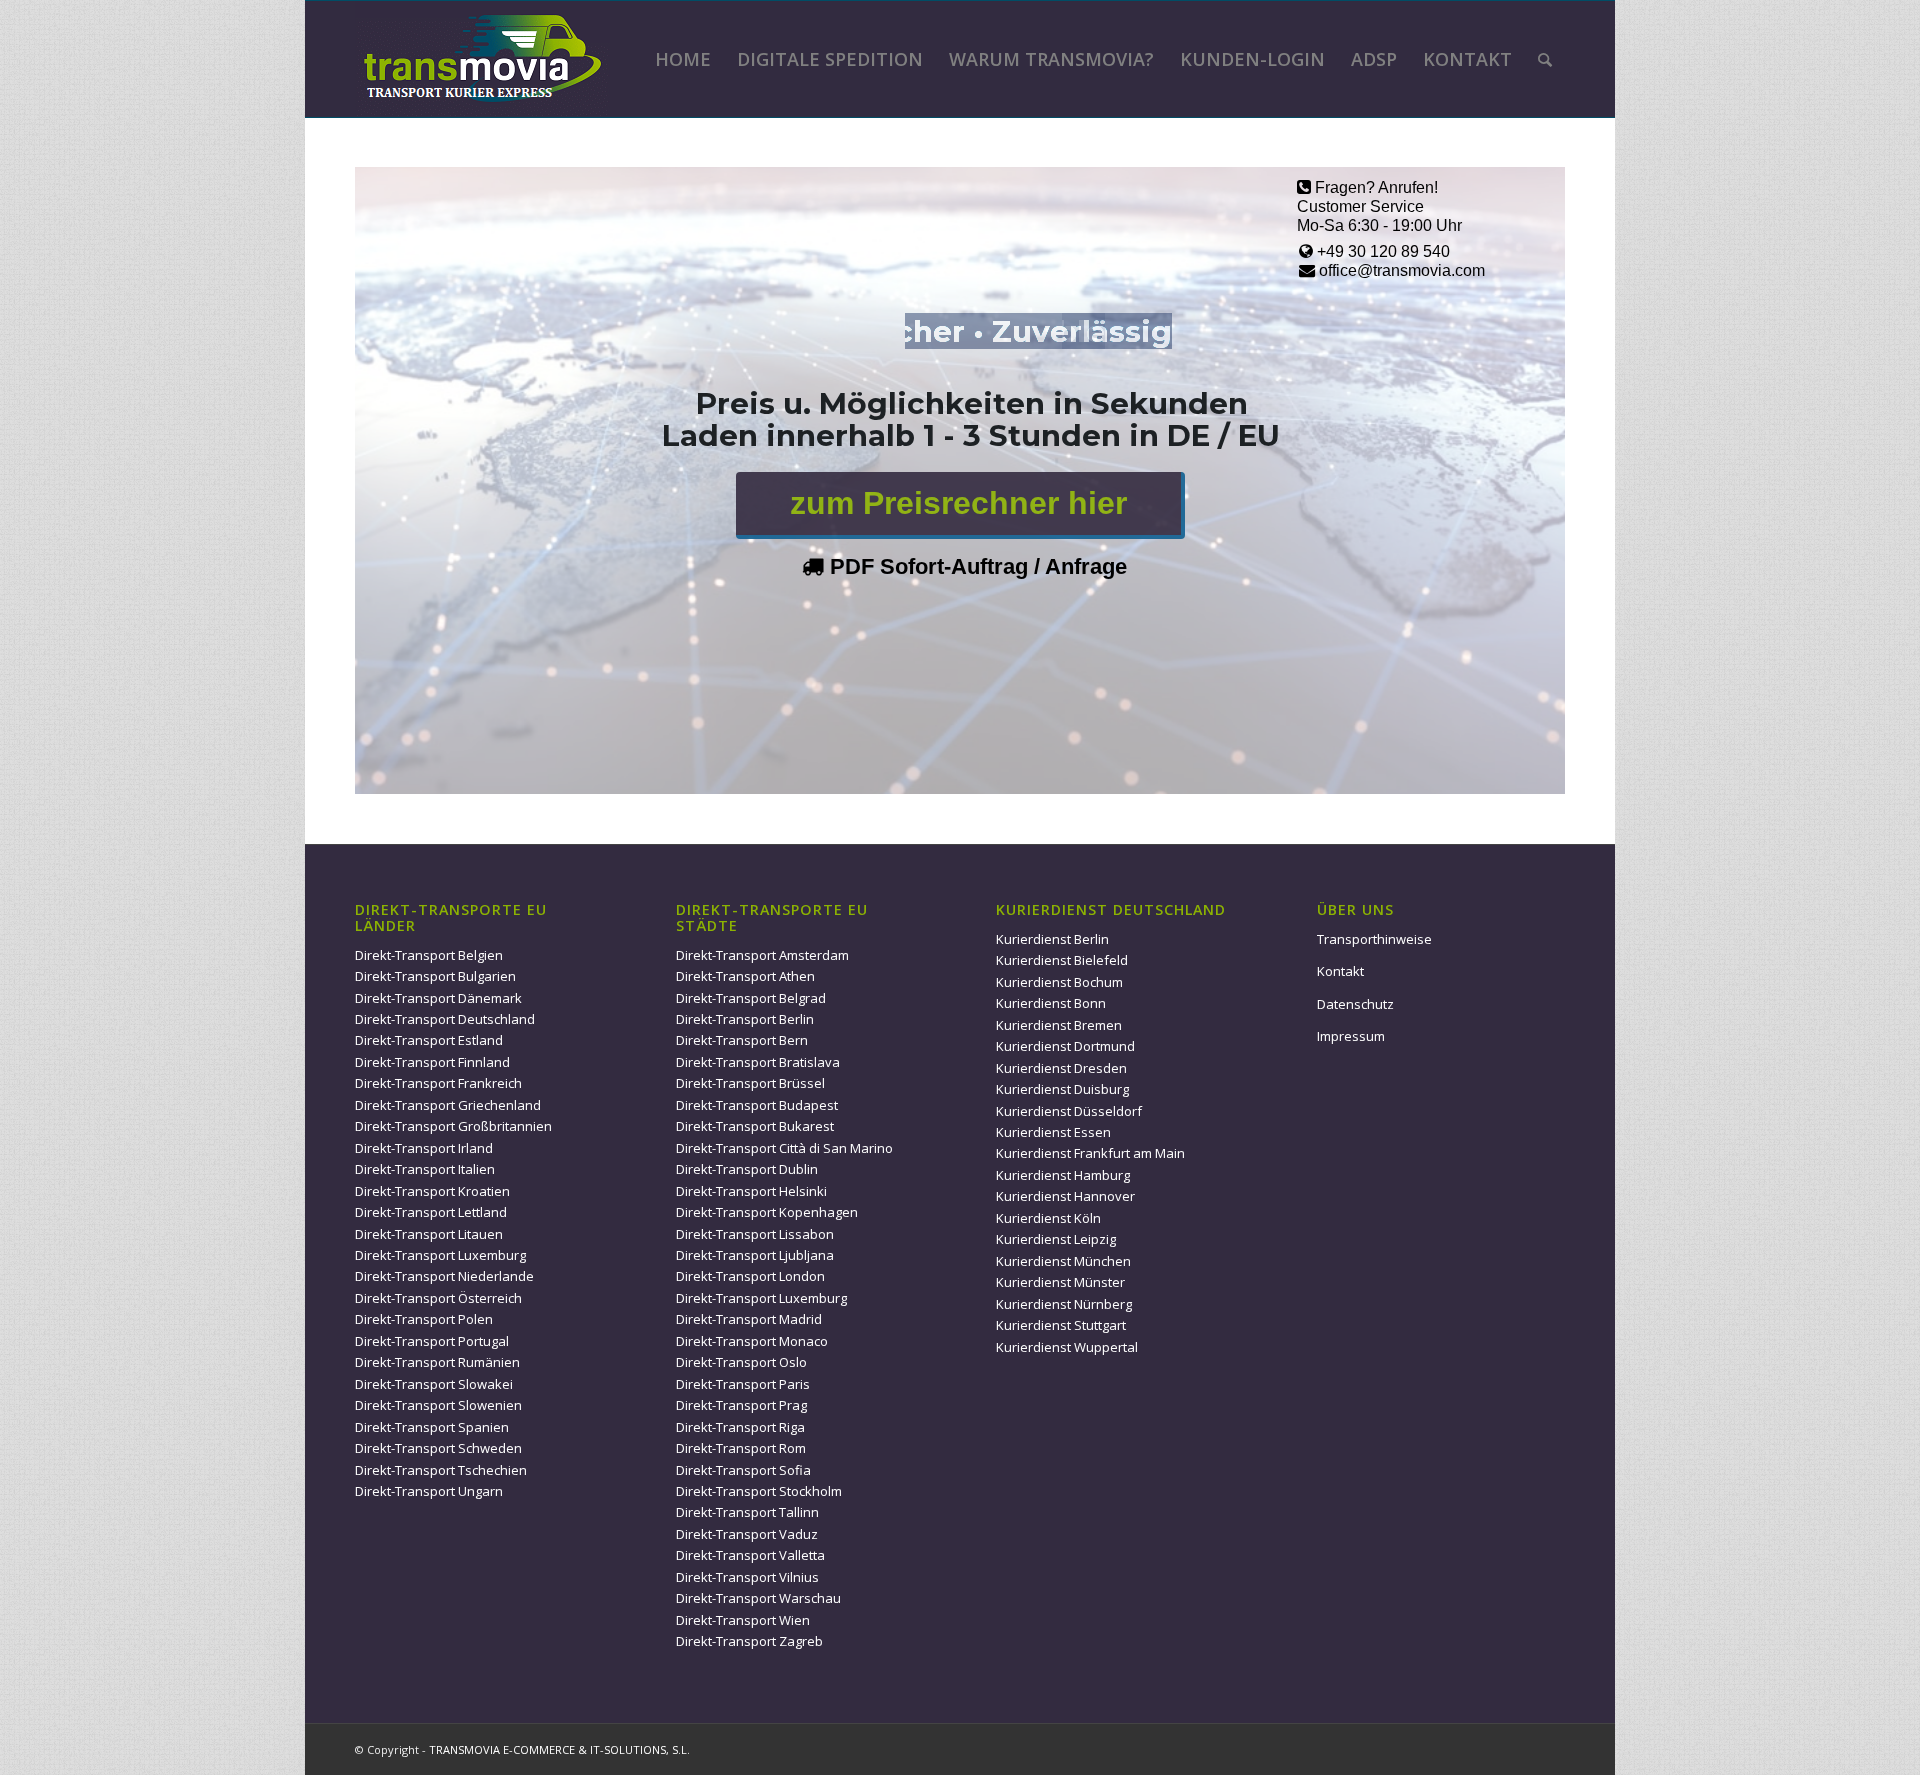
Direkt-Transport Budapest (757, 1105)
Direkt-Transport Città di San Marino (784, 1148)
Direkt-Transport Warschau (758, 1598)
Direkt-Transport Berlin (745, 1019)
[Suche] (1545, 59)
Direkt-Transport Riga (740, 1427)
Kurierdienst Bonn (1051, 1003)
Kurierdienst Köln (1048, 1218)
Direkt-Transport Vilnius (747, 1577)
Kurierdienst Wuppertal (1067, 1347)
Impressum (1351, 1036)
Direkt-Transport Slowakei (434, 1384)
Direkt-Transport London (750, 1276)
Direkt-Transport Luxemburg (440, 1255)
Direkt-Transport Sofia (743, 1470)
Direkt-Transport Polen (424, 1319)
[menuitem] (683, 59)
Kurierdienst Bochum (1059, 982)
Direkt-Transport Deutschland (445, 1019)
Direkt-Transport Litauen (429, 1234)
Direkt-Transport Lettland (431, 1212)
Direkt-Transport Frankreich (438, 1083)
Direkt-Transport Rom (741, 1448)
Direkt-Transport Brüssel (750, 1083)
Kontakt (1340, 971)
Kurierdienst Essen (1053, 1132)
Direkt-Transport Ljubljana (755, 1255)
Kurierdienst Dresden (1061, 1068)
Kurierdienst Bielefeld (1062, 960)
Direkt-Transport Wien (743, 1620)
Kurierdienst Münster (1060, 1282)
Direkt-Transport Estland (429, 1040)
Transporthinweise (1374, 939)
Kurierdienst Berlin (1052, 939)
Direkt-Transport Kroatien (432, 1191)
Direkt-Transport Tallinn (747, 1512)
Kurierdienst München (1063, 1261)
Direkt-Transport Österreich (438, 1298)
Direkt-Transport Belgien (429, 955)
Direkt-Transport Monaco (752, 1341)
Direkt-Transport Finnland (432, 1062)
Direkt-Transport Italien (425, 1169)
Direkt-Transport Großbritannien (453, 1126)
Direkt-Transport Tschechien (441, 1470)
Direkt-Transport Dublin (747, 1169)
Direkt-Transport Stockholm (759, 1491)
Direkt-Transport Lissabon (755, 1234)
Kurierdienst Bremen (1059, 1025)
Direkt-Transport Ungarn (429, 1491)
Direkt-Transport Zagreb (749, 1641)
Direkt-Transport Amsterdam (762, 955)
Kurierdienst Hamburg (1063, 1175)
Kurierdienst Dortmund (1065, 1046)
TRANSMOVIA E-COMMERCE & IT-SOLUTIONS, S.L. (559, 1749)
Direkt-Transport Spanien (432, 1427)
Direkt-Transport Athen (745, 976)
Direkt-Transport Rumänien (437, 1362)
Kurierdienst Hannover (1065, 1196)
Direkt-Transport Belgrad (751, 998)
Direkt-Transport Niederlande (444, 1276)
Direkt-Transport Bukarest (755, 1126)
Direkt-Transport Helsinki (751, 1191)
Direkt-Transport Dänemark (438, 998)
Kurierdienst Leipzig (1056, 1239)
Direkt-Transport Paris (743, 1384)
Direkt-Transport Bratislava (758, 1062)
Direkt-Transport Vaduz (747, 1534)
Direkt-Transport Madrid (749, 1319)
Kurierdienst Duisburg (1062, 1089)
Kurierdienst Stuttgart (1061, 1325)
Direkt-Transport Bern (742, 1040)
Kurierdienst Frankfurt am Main (1090, 1153)
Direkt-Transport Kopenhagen (767, 1212)
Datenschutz (1355, 1004)
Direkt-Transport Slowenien (438, 1405)
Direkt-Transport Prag (741, 1405)
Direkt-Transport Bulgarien (435, 976)
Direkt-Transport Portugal (432, 1341)
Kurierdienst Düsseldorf (1069, 1111)
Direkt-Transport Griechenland (448, 1105)
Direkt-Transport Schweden (438, 1448)
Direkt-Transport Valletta (750, 1555)
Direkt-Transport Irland (424, 1148)
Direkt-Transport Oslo (741, 1362)
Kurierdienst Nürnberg (1064, 1304)
